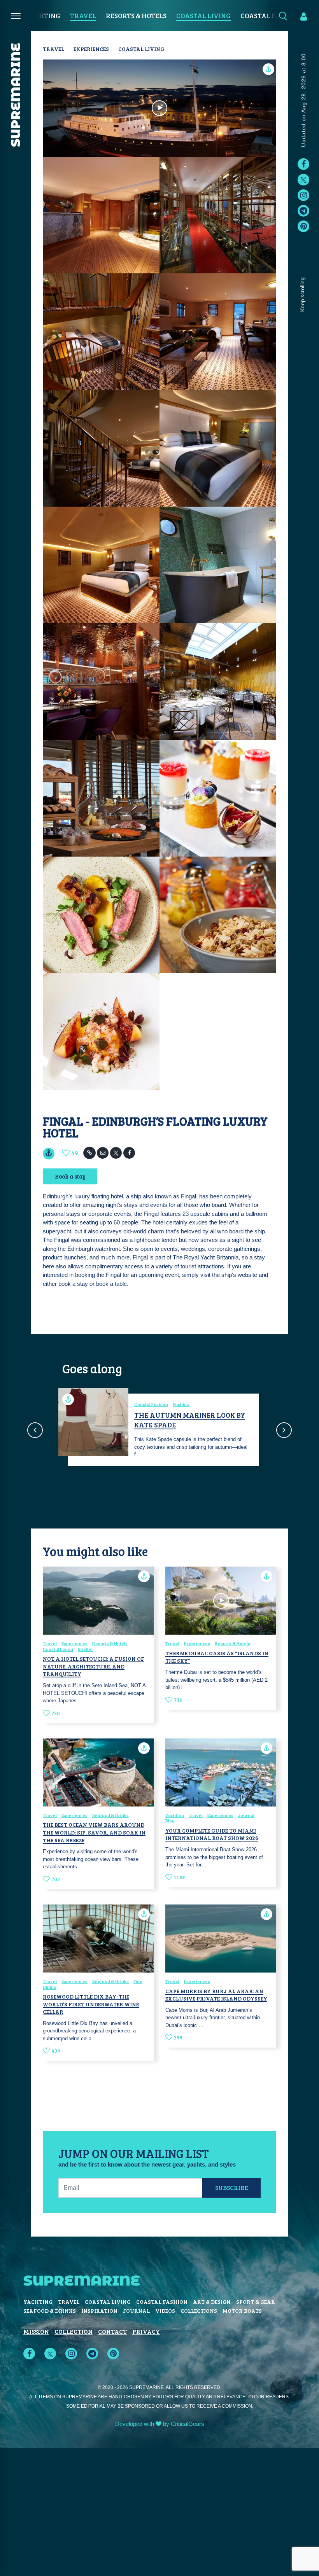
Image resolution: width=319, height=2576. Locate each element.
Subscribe (232, 2187)
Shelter (86, 1649)
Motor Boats (242, 2311)
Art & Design (212, 2302)
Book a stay (70, 1176)
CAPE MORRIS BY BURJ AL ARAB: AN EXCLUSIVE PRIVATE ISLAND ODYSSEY (216, 1995)
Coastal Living (203, 16)
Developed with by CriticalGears (160, 2424)
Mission (36, 2331)
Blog (170, 1821)
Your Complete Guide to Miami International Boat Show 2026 (212, 1834)
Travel (83, 16)
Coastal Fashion (151, 1404)
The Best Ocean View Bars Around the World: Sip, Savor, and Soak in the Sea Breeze (94, 1832)
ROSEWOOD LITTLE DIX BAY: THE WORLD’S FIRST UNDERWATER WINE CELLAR (91, 2004)
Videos (165, 2311)
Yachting (43, 16)
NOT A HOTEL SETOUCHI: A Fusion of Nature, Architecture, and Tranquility (94, 1666)
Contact (112, 2331)
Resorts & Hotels (136, 16)
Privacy (146, 2331)
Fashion (181, 1404)
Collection (74, 2331)
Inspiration (99, 2311)
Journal (246, 1815)
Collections (199, 2311)
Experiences (91, 49)
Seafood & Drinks (110, 1815)
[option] (159, 1430)
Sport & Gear (256, 2302)
